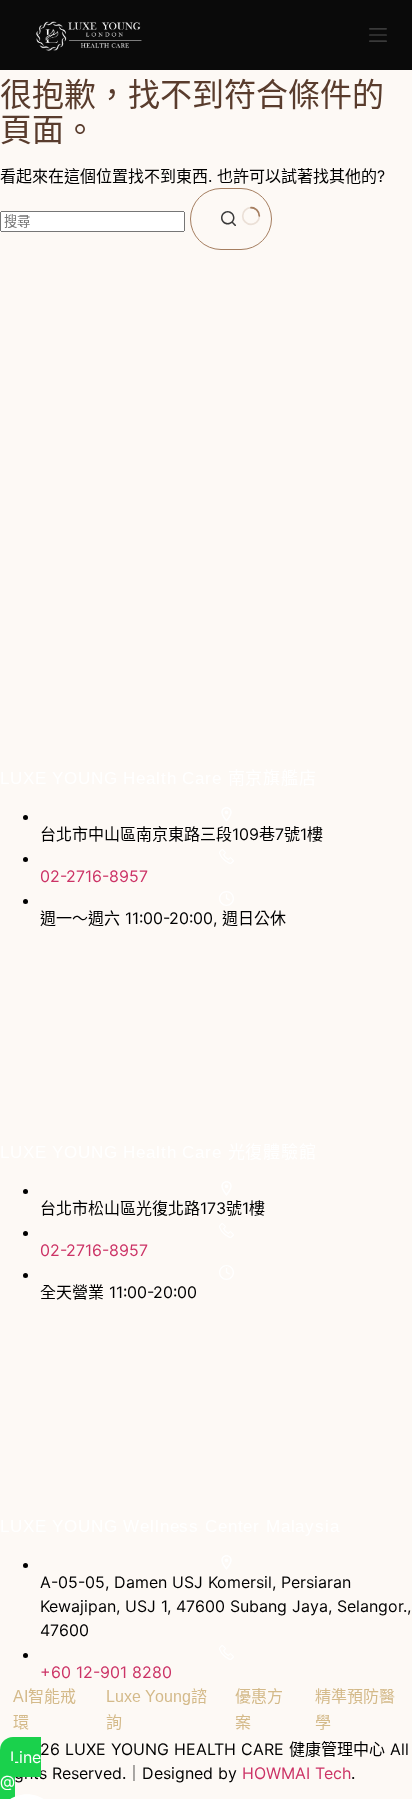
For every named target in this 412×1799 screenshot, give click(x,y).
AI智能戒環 (44, 1709)
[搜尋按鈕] (231, 219)
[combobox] (92, 221)
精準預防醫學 (355, 1709)
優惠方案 (259, 1709)
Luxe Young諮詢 (156, 1709)
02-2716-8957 (94, 876)
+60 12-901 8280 (106, 1672)
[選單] (378, 35)
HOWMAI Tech (296, 1773)
